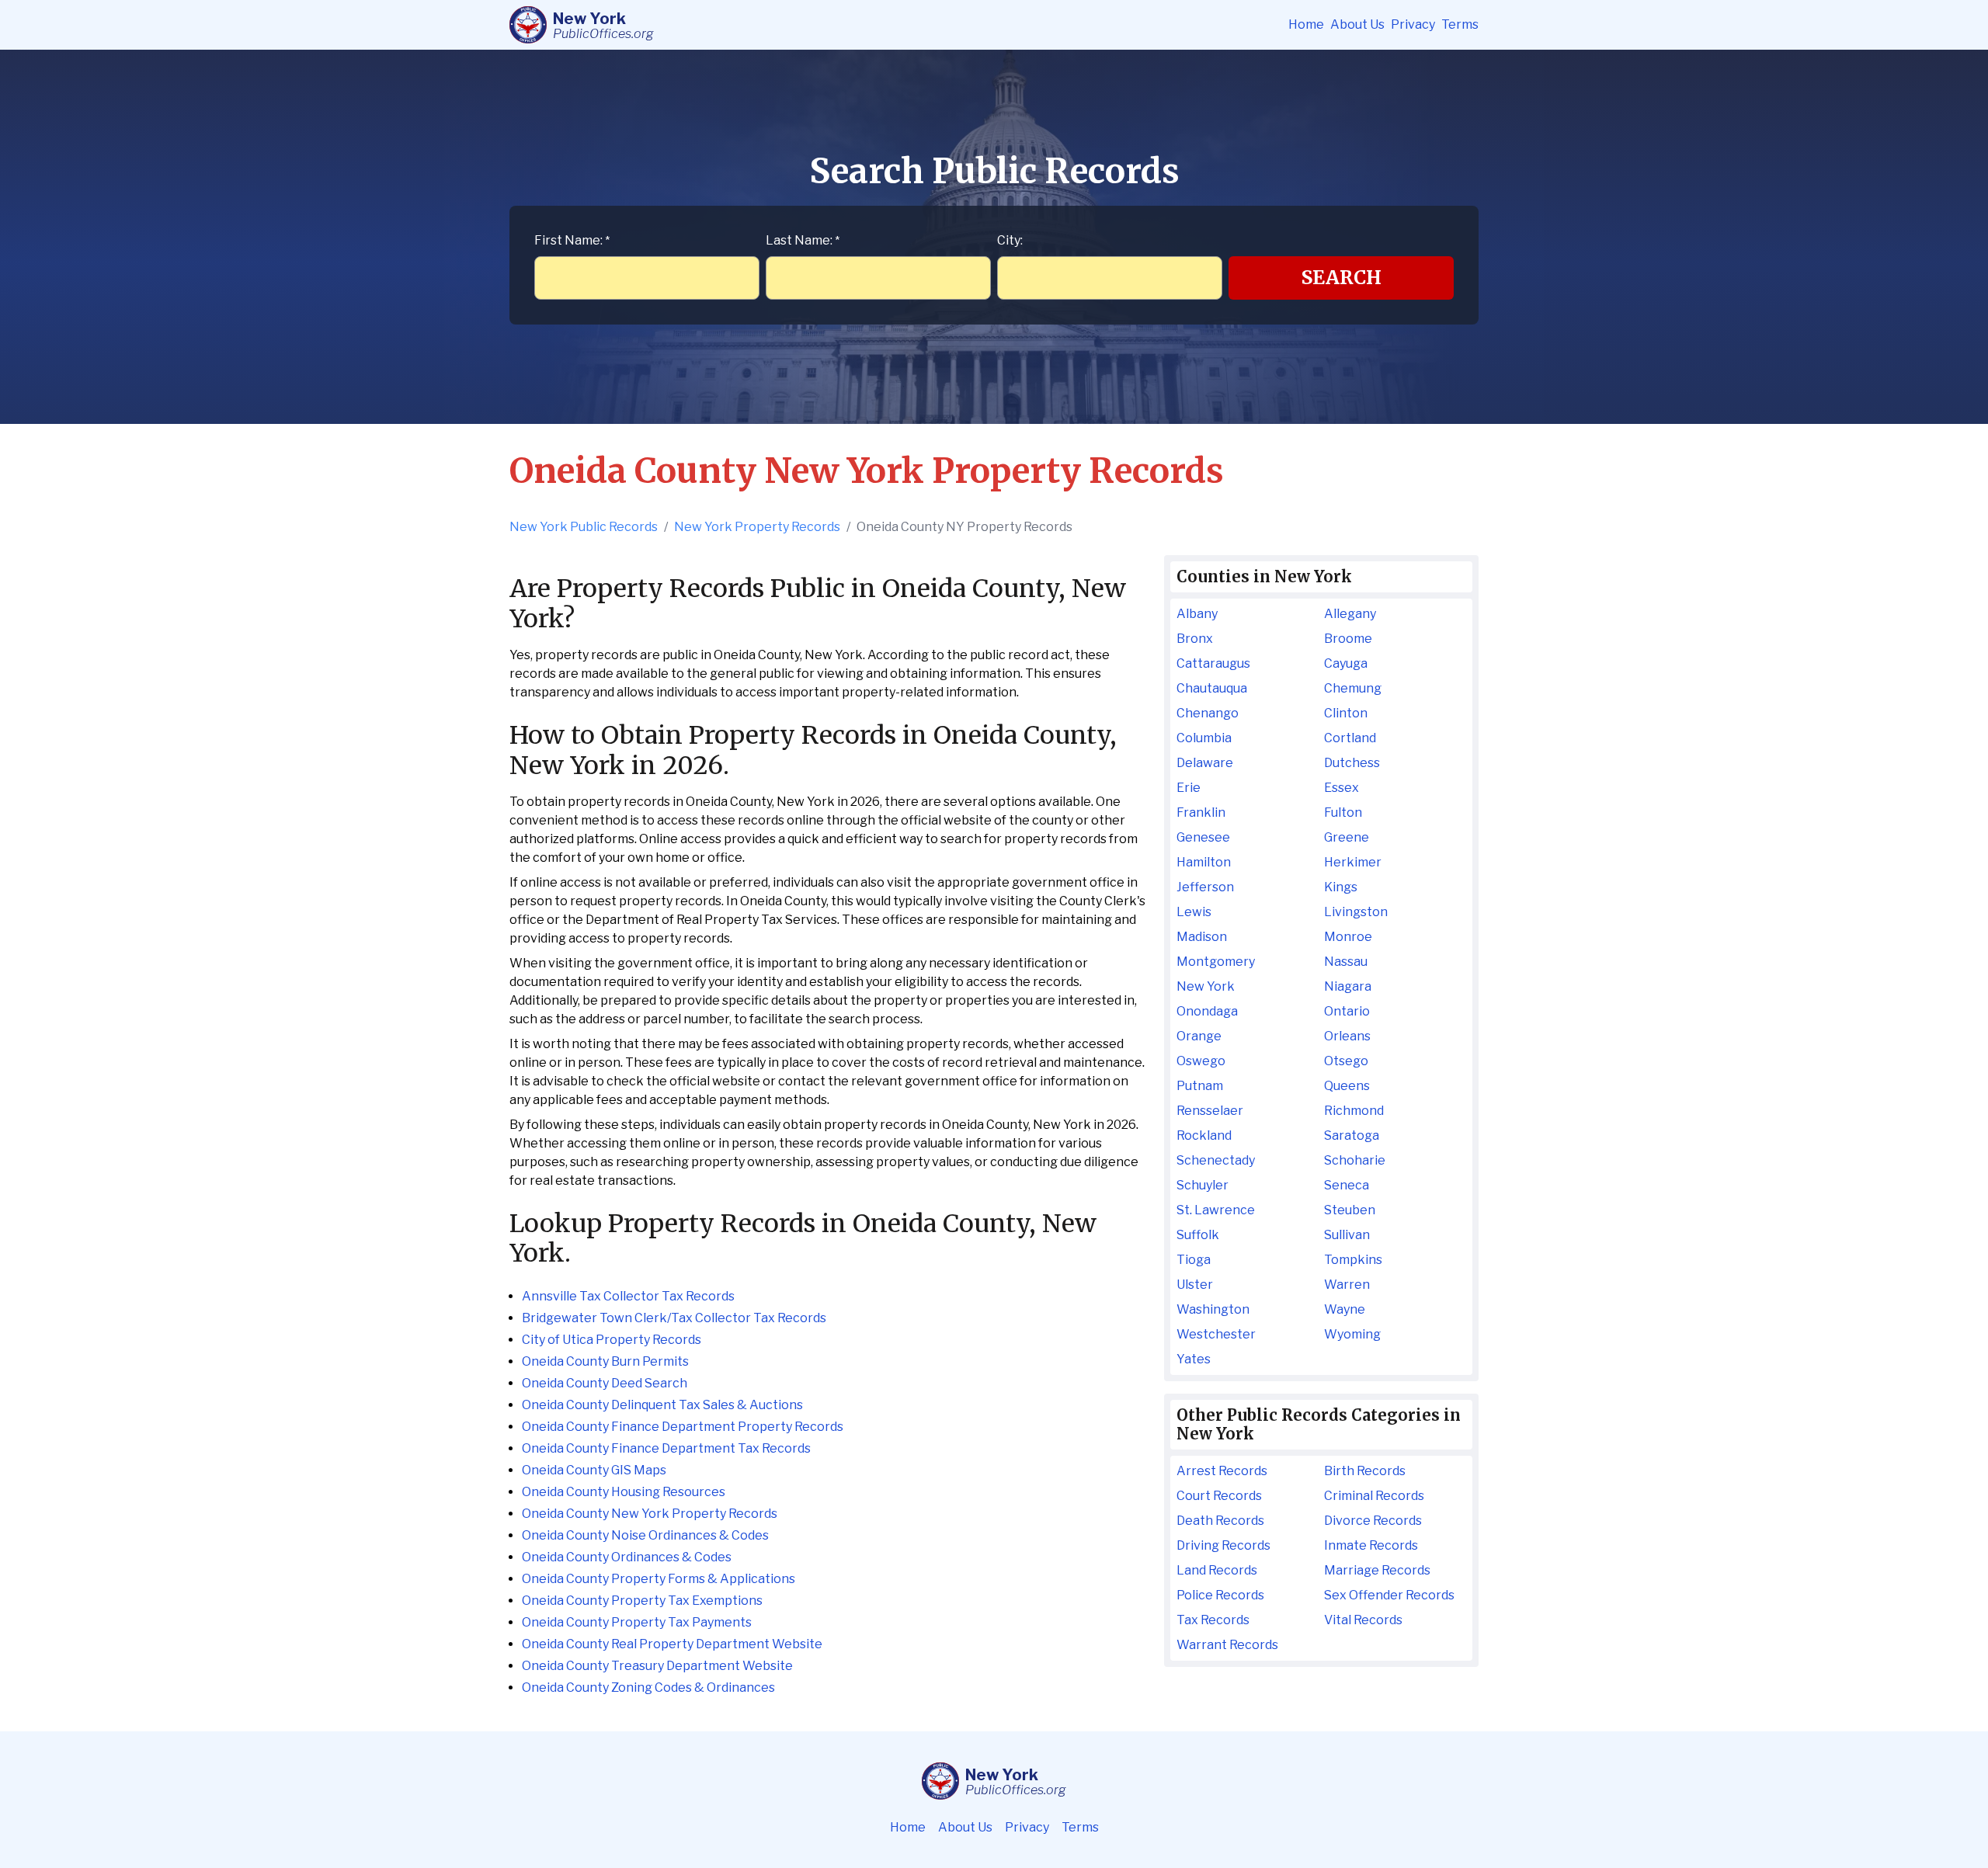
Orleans (1347, 1036)
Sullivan (1347, 1235)
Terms (1460, 24)
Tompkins (1353, 1260)
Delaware (1205, 763)
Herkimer (1353, 862)
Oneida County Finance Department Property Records (683, 1427)
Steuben (1350, 1210)
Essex (1342, 788)
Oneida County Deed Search (605, 1383)
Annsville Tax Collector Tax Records (628, 1296)
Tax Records (1213, 1620)
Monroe (1348, 937)
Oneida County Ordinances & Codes (627, 1557)
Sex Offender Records (1389, 1595)
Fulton (1343, 812)
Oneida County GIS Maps (594, 1470)
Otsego (1346, 1061)
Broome (1348, 639)
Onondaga (1207, 1011)
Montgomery (1216, 962)
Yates (1194, 1359)
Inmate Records (1371, 1545)
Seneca (1347, 1185)
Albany (1197, 614)
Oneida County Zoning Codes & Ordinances (648, 1687)
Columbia (1204, 738)
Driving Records (1223, 1545)
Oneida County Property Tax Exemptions (642, 1601)
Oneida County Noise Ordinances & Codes (645, 1535)
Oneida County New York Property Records (650, 1514)
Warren (1347, 1285)
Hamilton (1204, 862)
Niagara (1348, 986)
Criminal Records (1374, 1496)
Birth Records (1365, 1471)
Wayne (1345, 1309)
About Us (1357, 24)
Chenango (1208, 713)
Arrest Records (1222, 1471)
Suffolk (1198, 1235)
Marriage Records (1377, 1570)
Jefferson (1205, 887)
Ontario (1347, 1011)
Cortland (1350, 738)
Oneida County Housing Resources (624, 1492)
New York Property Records (757, 527)
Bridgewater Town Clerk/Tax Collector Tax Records (674, 1318)
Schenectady (1216, 1160)
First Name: (572, 240)
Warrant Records (1227, 1645)
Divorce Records (1373, 1521)
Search (1342, 278)
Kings (1341, 887)
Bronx (1195, 639)
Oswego (1201, 1061)
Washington (1213, 1309)
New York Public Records (584, 527)
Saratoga (1352, 1135)
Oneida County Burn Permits (605, 1361)
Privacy (1413, 24)
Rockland (1204, 1135)
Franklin (1201, 812)
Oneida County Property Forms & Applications (659, 1579)
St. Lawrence (1216, 1210)
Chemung (1353, 688)
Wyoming (1352, 1334)
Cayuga (1346, 663)
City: (1010, 240)
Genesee (1203, 837)
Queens (1347, 1086)
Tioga (1194, 1260)
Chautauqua (1212, 688)
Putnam (1200, 1086)
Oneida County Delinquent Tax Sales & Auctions (662, 1405)
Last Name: (803, 240)
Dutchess (1352, 763)
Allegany (1350, 614)
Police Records (1220, 1595)
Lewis (1194, 912)
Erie (1189, 788)
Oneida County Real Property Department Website (672, 1644)
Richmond (1354, 1111)
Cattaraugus (1213, 663)
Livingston (1356, 912)
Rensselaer (1210, 1111)
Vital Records (1363, 1620)
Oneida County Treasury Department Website (657, 1666)
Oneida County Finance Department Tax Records (666, 1448)
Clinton (1346, 713)
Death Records (1220, 1521)
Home (1306, 24)
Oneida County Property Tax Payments (637, 1622)
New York (1206, 986)
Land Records (1217, 1570)
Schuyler (1203, 1185)
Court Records (1219, 1496)
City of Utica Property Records (612, 1340)
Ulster (1195, 1285)
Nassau (1346, 962)
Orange (1199, 1036)
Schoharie (1355, 1160)
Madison (1202, 937)
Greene (1347, 837)
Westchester (1216, 1334)
